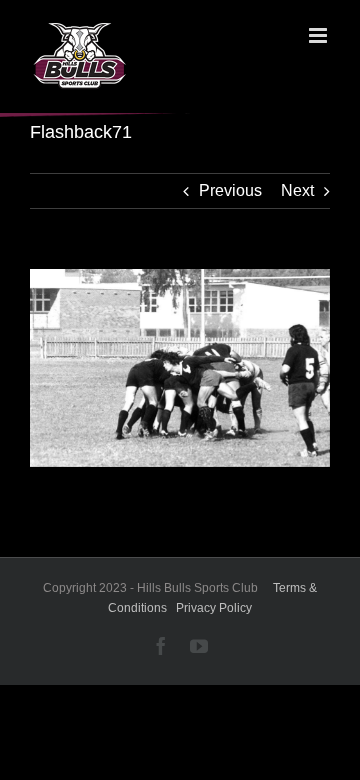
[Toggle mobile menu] (319, 35)
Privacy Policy (214, 608)
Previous (230, 190)
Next (297, 190)
